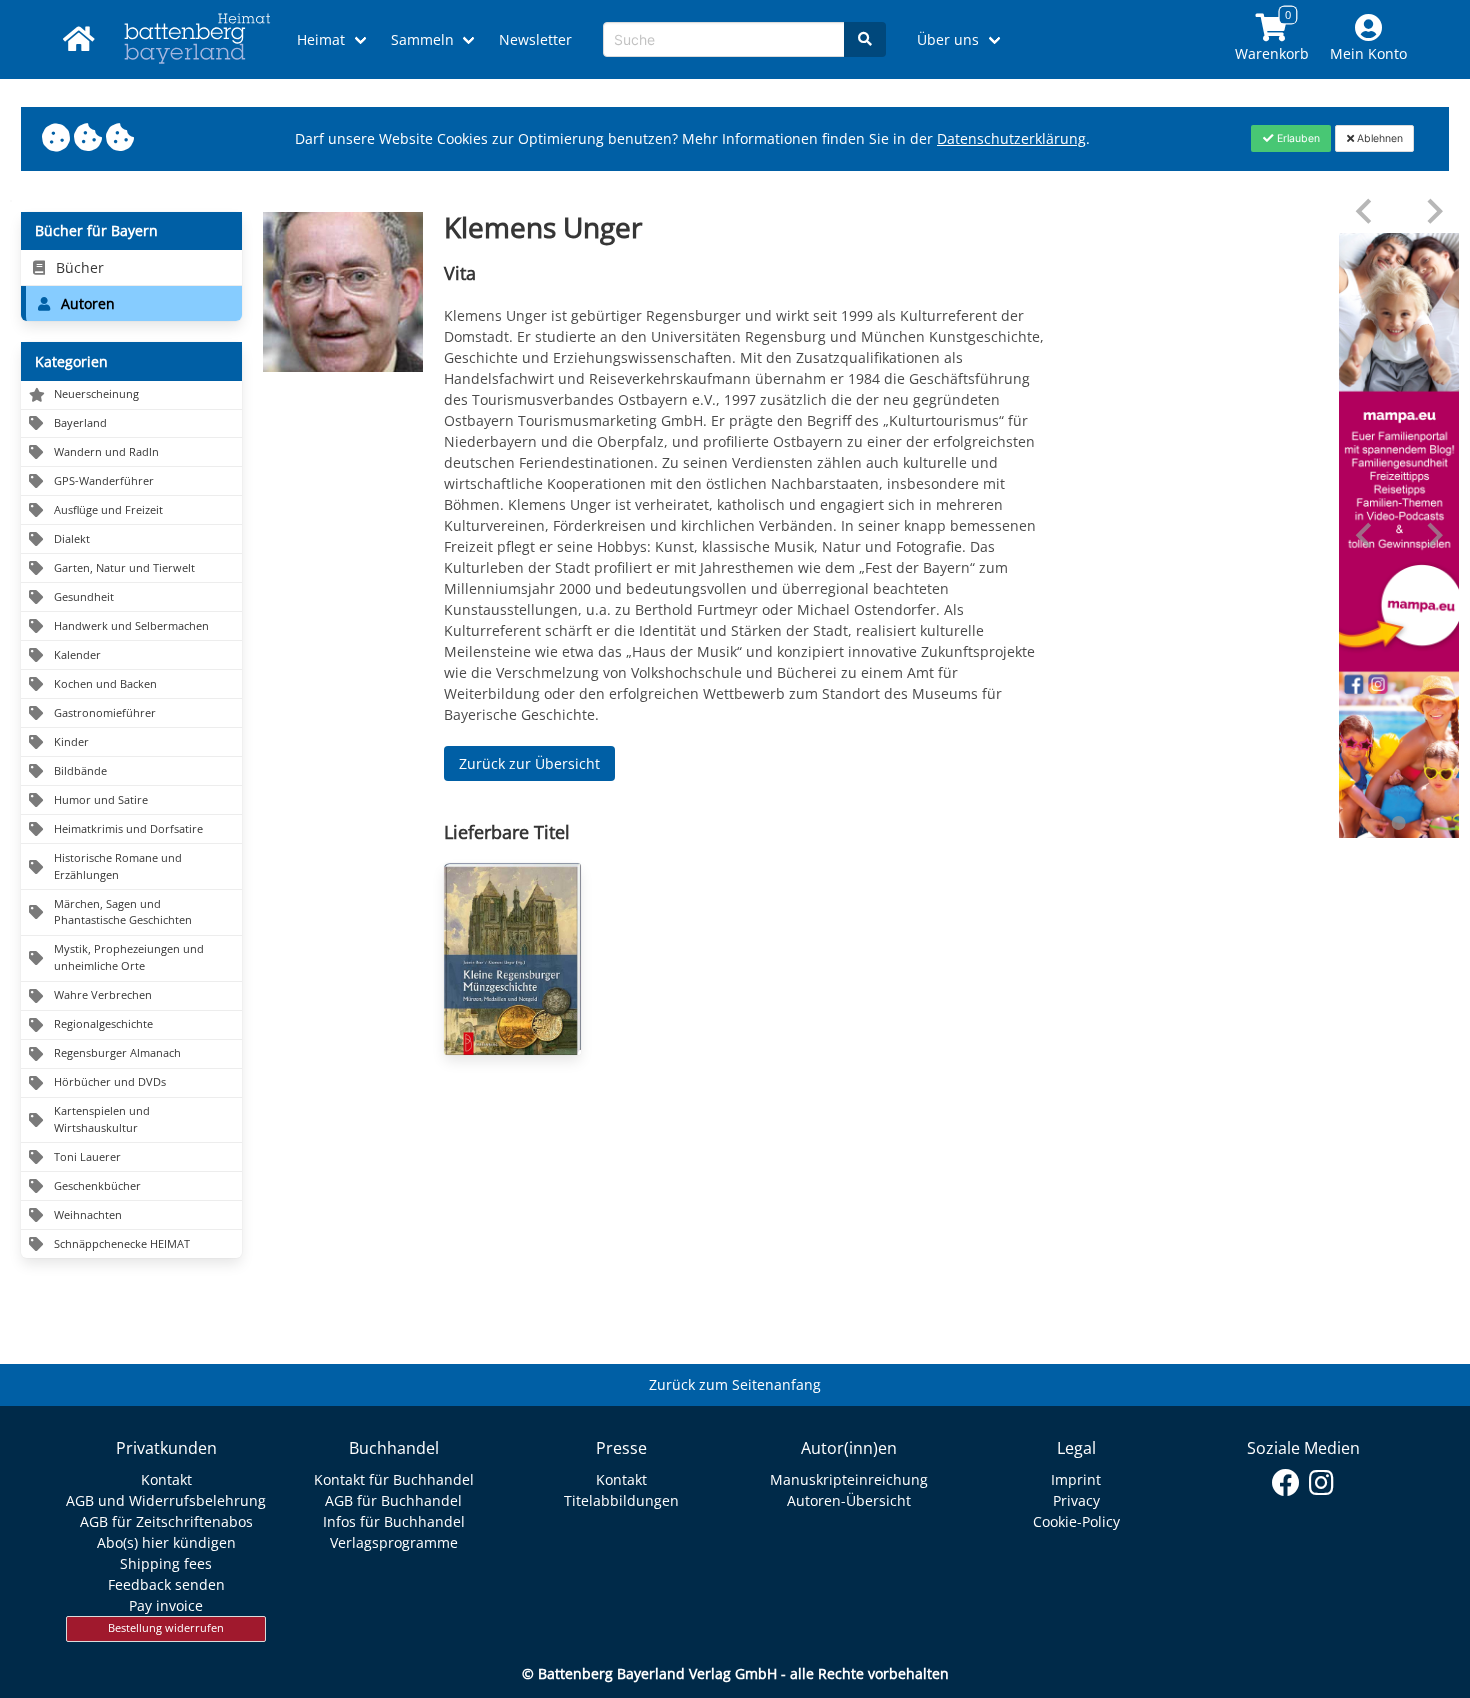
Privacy (1076, 1500)
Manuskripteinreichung (849, 1479)
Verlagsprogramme (394, 1542)
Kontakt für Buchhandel (394, 1479)
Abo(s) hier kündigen (166, 1542)
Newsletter (535, 39)
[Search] (865, 39)
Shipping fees (166, 1563)
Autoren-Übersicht (849, 1500)
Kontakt (166, 1479)
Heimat (321, 39)
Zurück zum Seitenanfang (735, 1384)
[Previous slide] (1365, 211)
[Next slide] (1433, 211)
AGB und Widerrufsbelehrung (166, 1500)
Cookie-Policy (1076, 1521)
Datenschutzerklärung (1011, 138)
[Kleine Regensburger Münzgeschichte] (512, 959)
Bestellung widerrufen (166, 1628)
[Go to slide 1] (1399, 823)
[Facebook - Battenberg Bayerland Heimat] (1286, 1483)
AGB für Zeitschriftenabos (166, 1521)
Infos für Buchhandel (394, 1521)
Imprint (1076, 1479)
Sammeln (422, 39)
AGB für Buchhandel (393, 1500)
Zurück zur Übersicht (529, 763)
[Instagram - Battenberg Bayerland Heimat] (1321, 1483)
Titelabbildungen (621, 1500)
